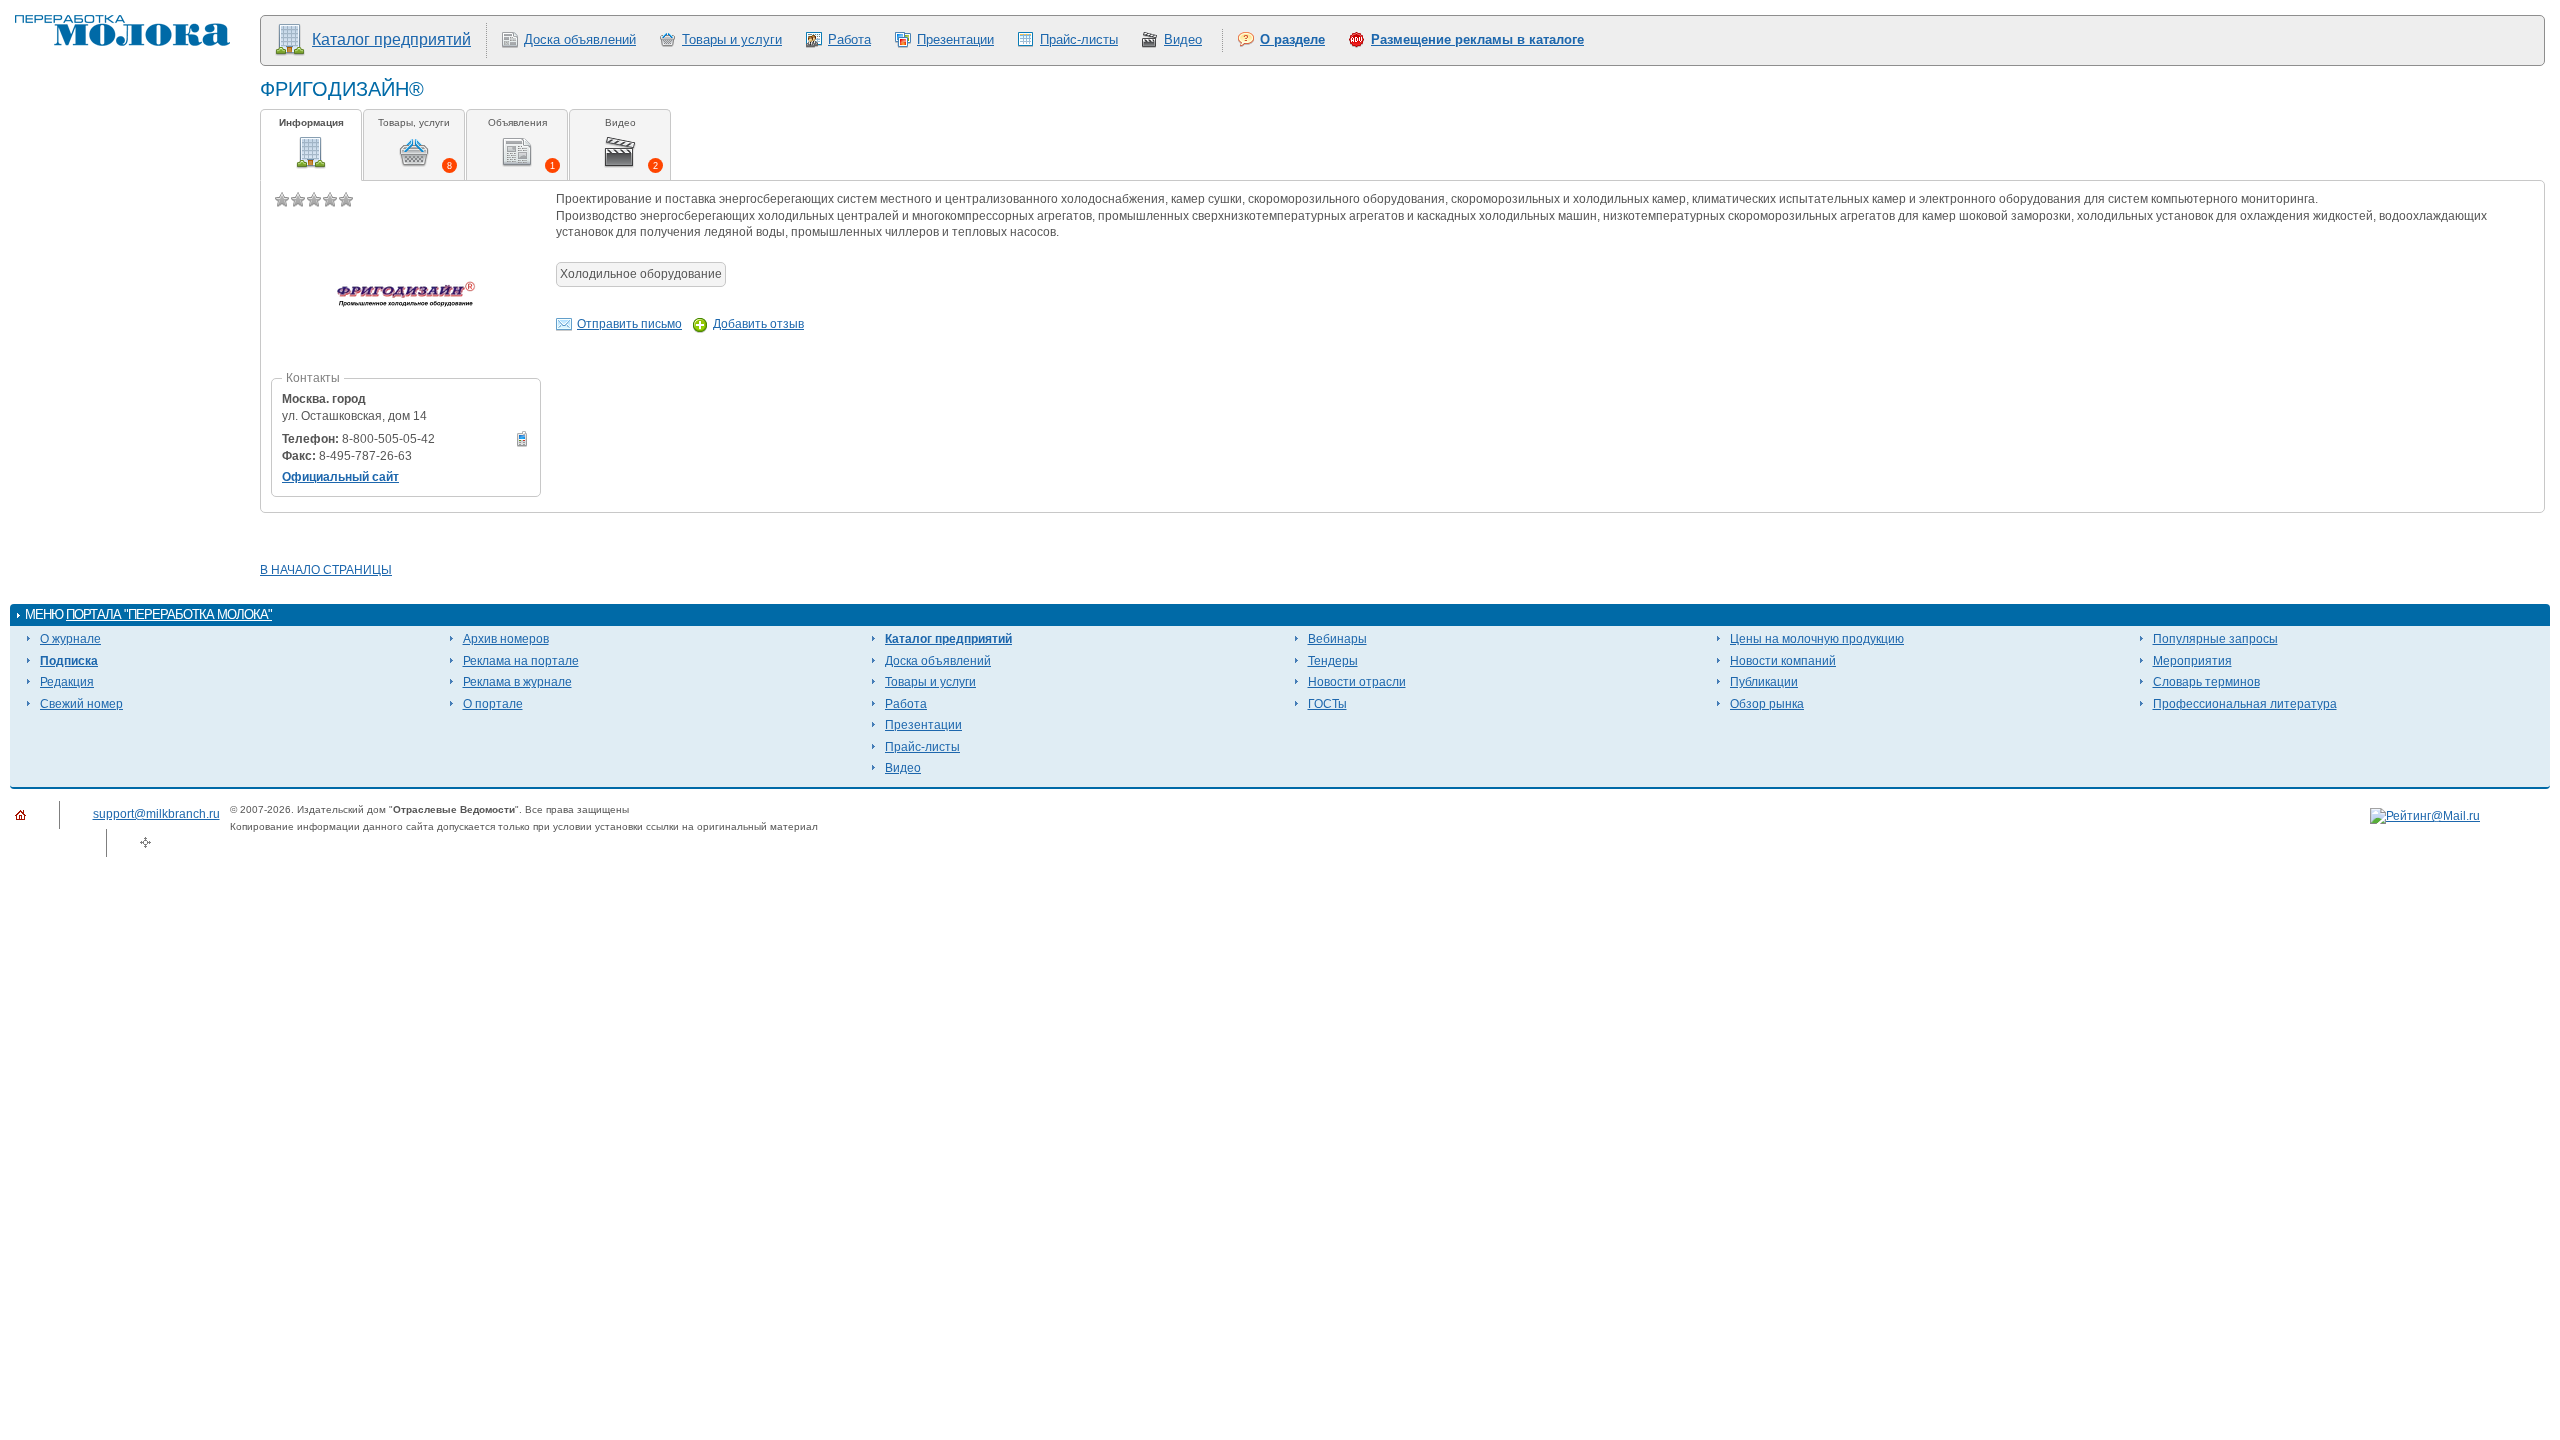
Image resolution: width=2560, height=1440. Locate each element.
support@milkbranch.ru (156, 814)
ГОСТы (1327, 704)
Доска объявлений (580, 39)
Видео (1183, 39)
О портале (493, 704)
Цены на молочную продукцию (1817, 639)
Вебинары (1337, 639)
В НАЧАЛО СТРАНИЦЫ (326, 570)
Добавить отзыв (758, 324)
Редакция (67, 682)
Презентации (955, 39)
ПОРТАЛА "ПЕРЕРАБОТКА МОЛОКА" (169, 614)
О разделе (1292, 39)
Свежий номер (81, 704)
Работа (849, 39)
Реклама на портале (521, 661)
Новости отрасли (1357, 682)
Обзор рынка (1767, 704)
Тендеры (1333, 661)
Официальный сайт (340, 477)
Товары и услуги (732, 39)
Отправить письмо (629, 324)
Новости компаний (1783, 661)
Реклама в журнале (517, 682)
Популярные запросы (2215, 639)
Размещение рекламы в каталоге (1477, 39)
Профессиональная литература (2245, 704)
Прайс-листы (1079, 39)
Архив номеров (506, 639)
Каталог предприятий (391, 39)
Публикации (1764, 682)
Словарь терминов (2206, 682)
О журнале (70, 639)
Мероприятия (2192, 661)
